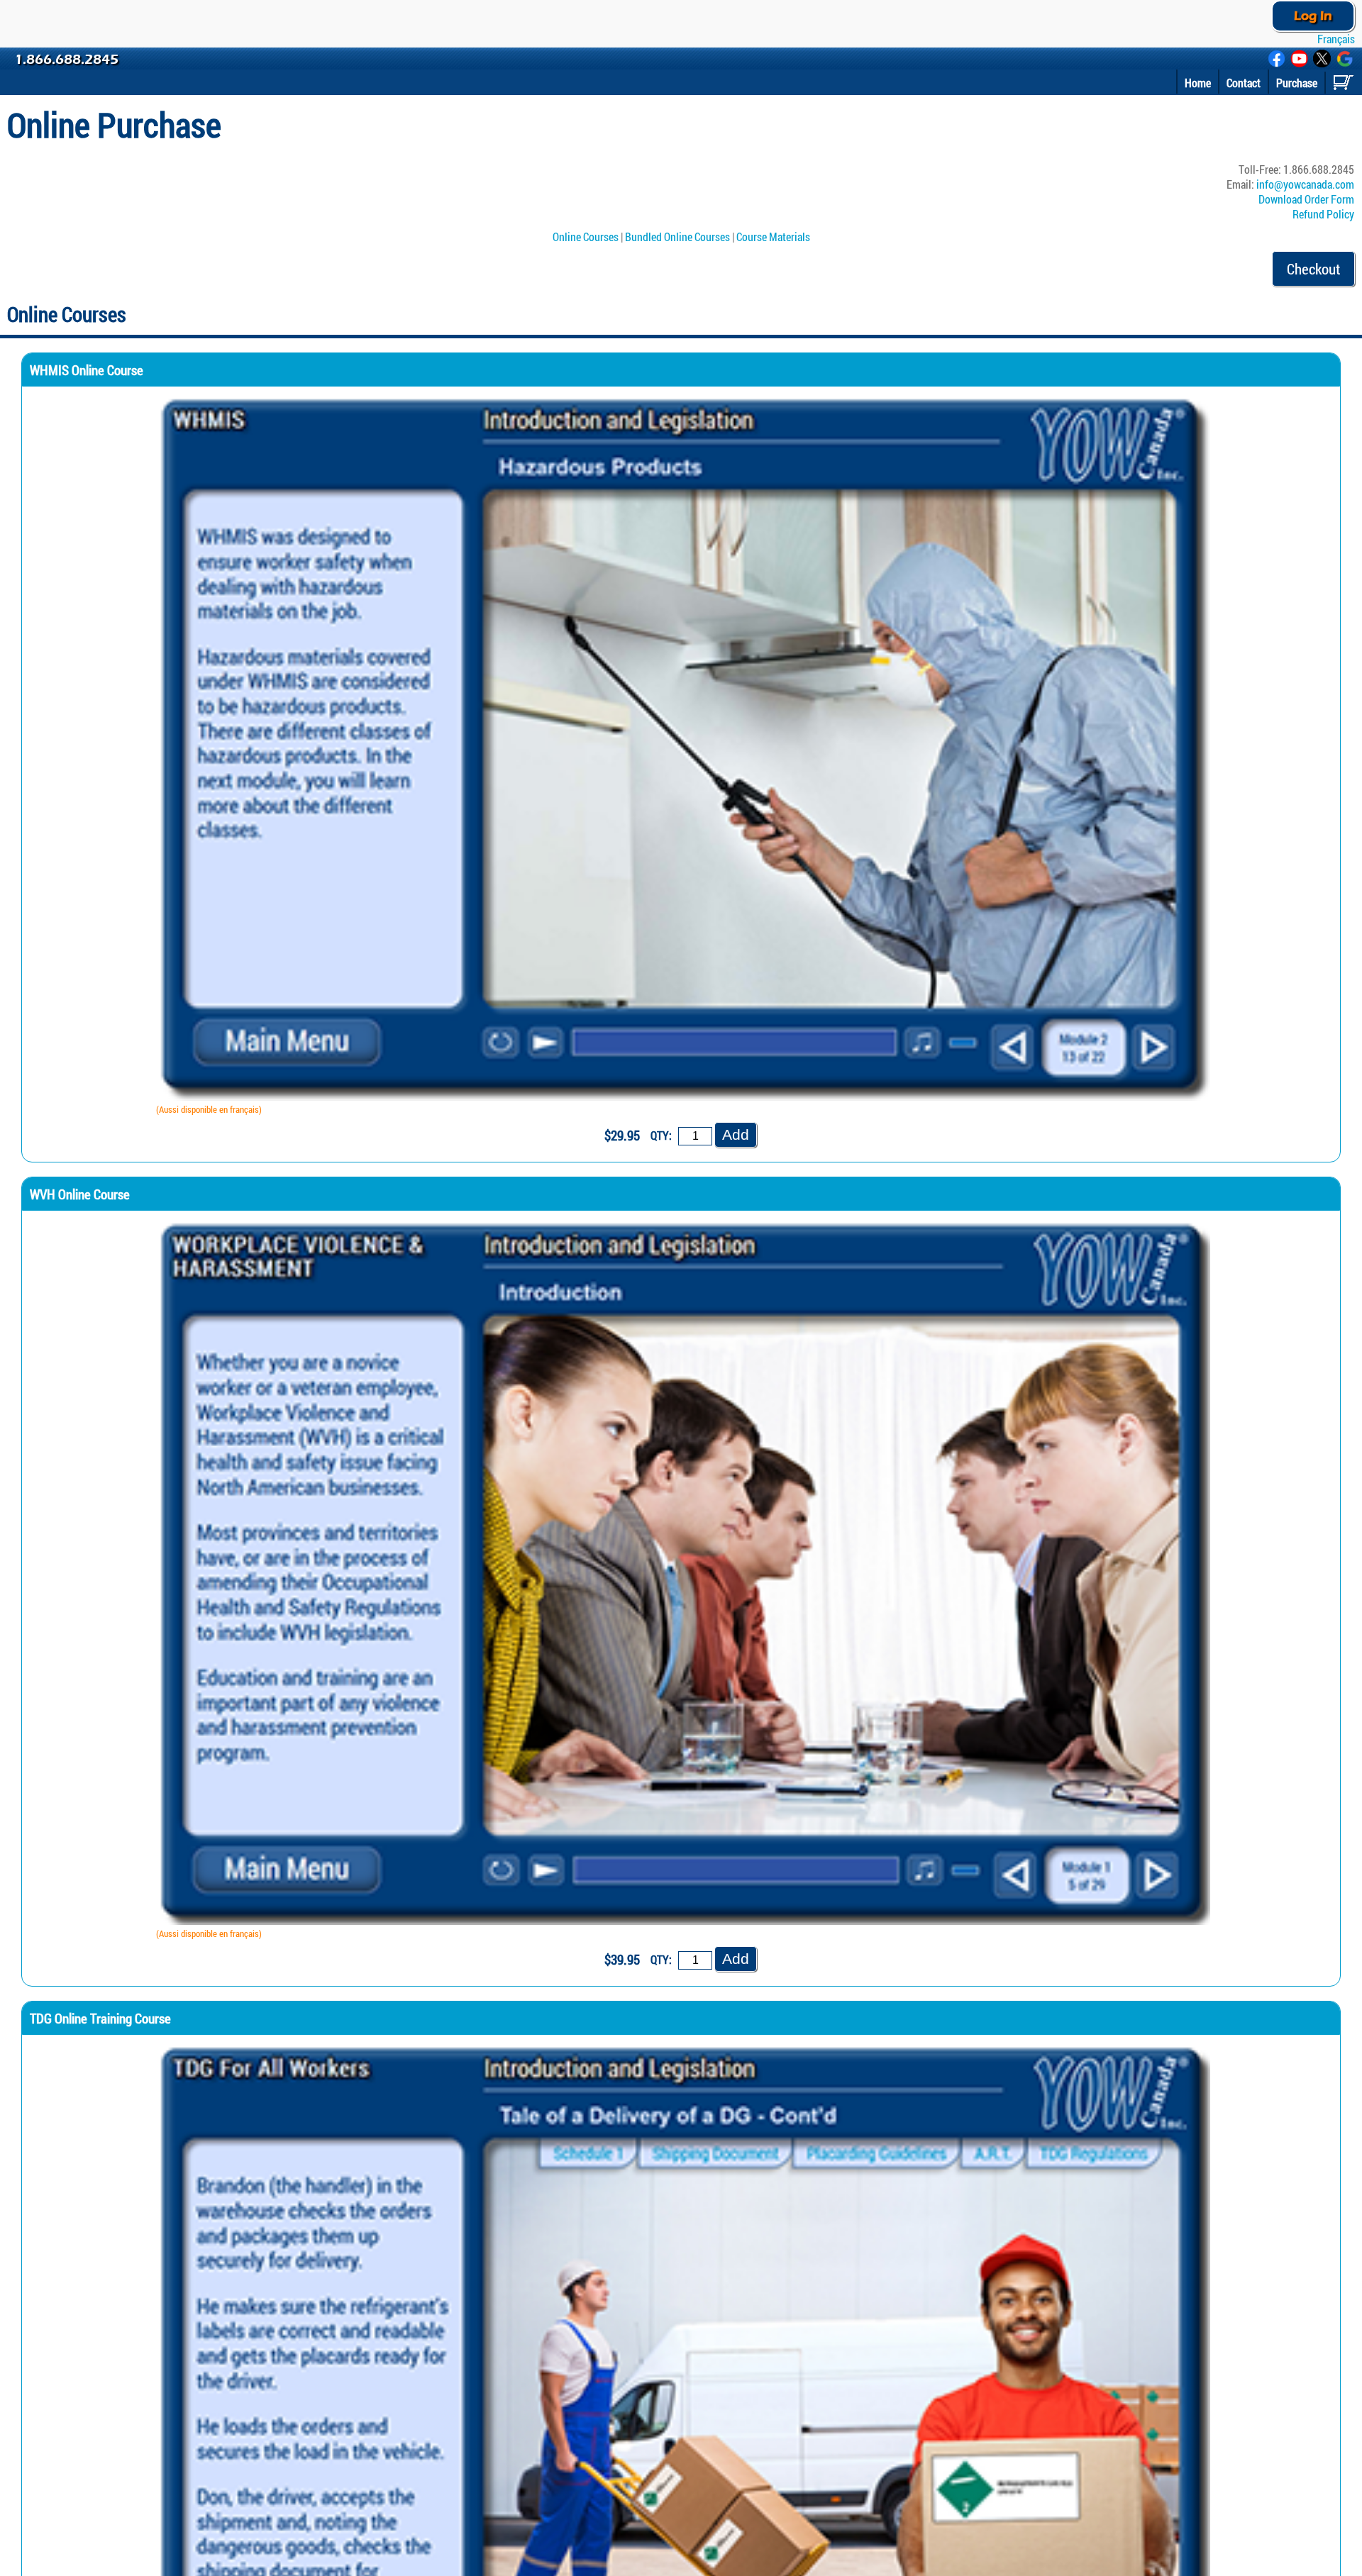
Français (1335, 39)
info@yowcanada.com (1305, 184)
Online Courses (586, 237)
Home (1198, 83)
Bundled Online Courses (677, 237)
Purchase (1297, 83)
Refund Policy (1323, 214)
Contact (1244, 83)
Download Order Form (1306, 199)
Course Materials (773, 237)
